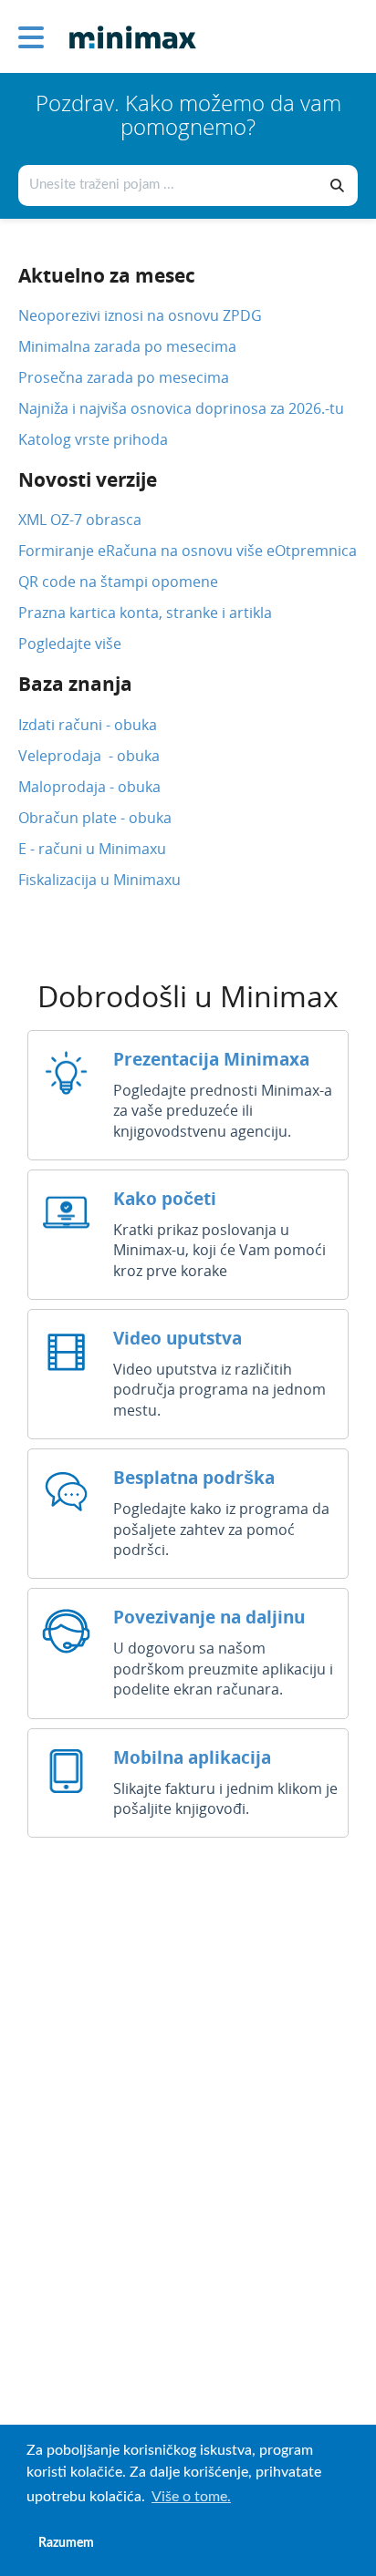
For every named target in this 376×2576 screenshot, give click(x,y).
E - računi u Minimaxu (92, 849)
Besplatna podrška (194, 1477)
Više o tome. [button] (191, 2497)
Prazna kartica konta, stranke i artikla (145, 613)
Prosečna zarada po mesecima (124, 377)
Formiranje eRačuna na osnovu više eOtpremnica (188, 551)
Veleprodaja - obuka (89, 756)
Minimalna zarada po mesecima (129, 346)
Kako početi (165, 1198)
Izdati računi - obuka (88, 725)
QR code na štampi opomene (118, 582)
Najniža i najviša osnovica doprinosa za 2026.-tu (181, 408)
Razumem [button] (66, 2543)
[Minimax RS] (126, 24)
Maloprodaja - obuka (89, 787)
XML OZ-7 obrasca (80, 520)
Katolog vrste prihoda (93, 439)
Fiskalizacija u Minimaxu (99, 880)
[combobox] (169, 185)
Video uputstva (178, 1338)
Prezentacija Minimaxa (211, 1059)
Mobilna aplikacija (192, 1757)
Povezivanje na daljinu (209, 1617)
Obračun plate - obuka (95, 818)
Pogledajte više (70, 644)
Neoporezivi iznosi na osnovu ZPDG (140, 315)
